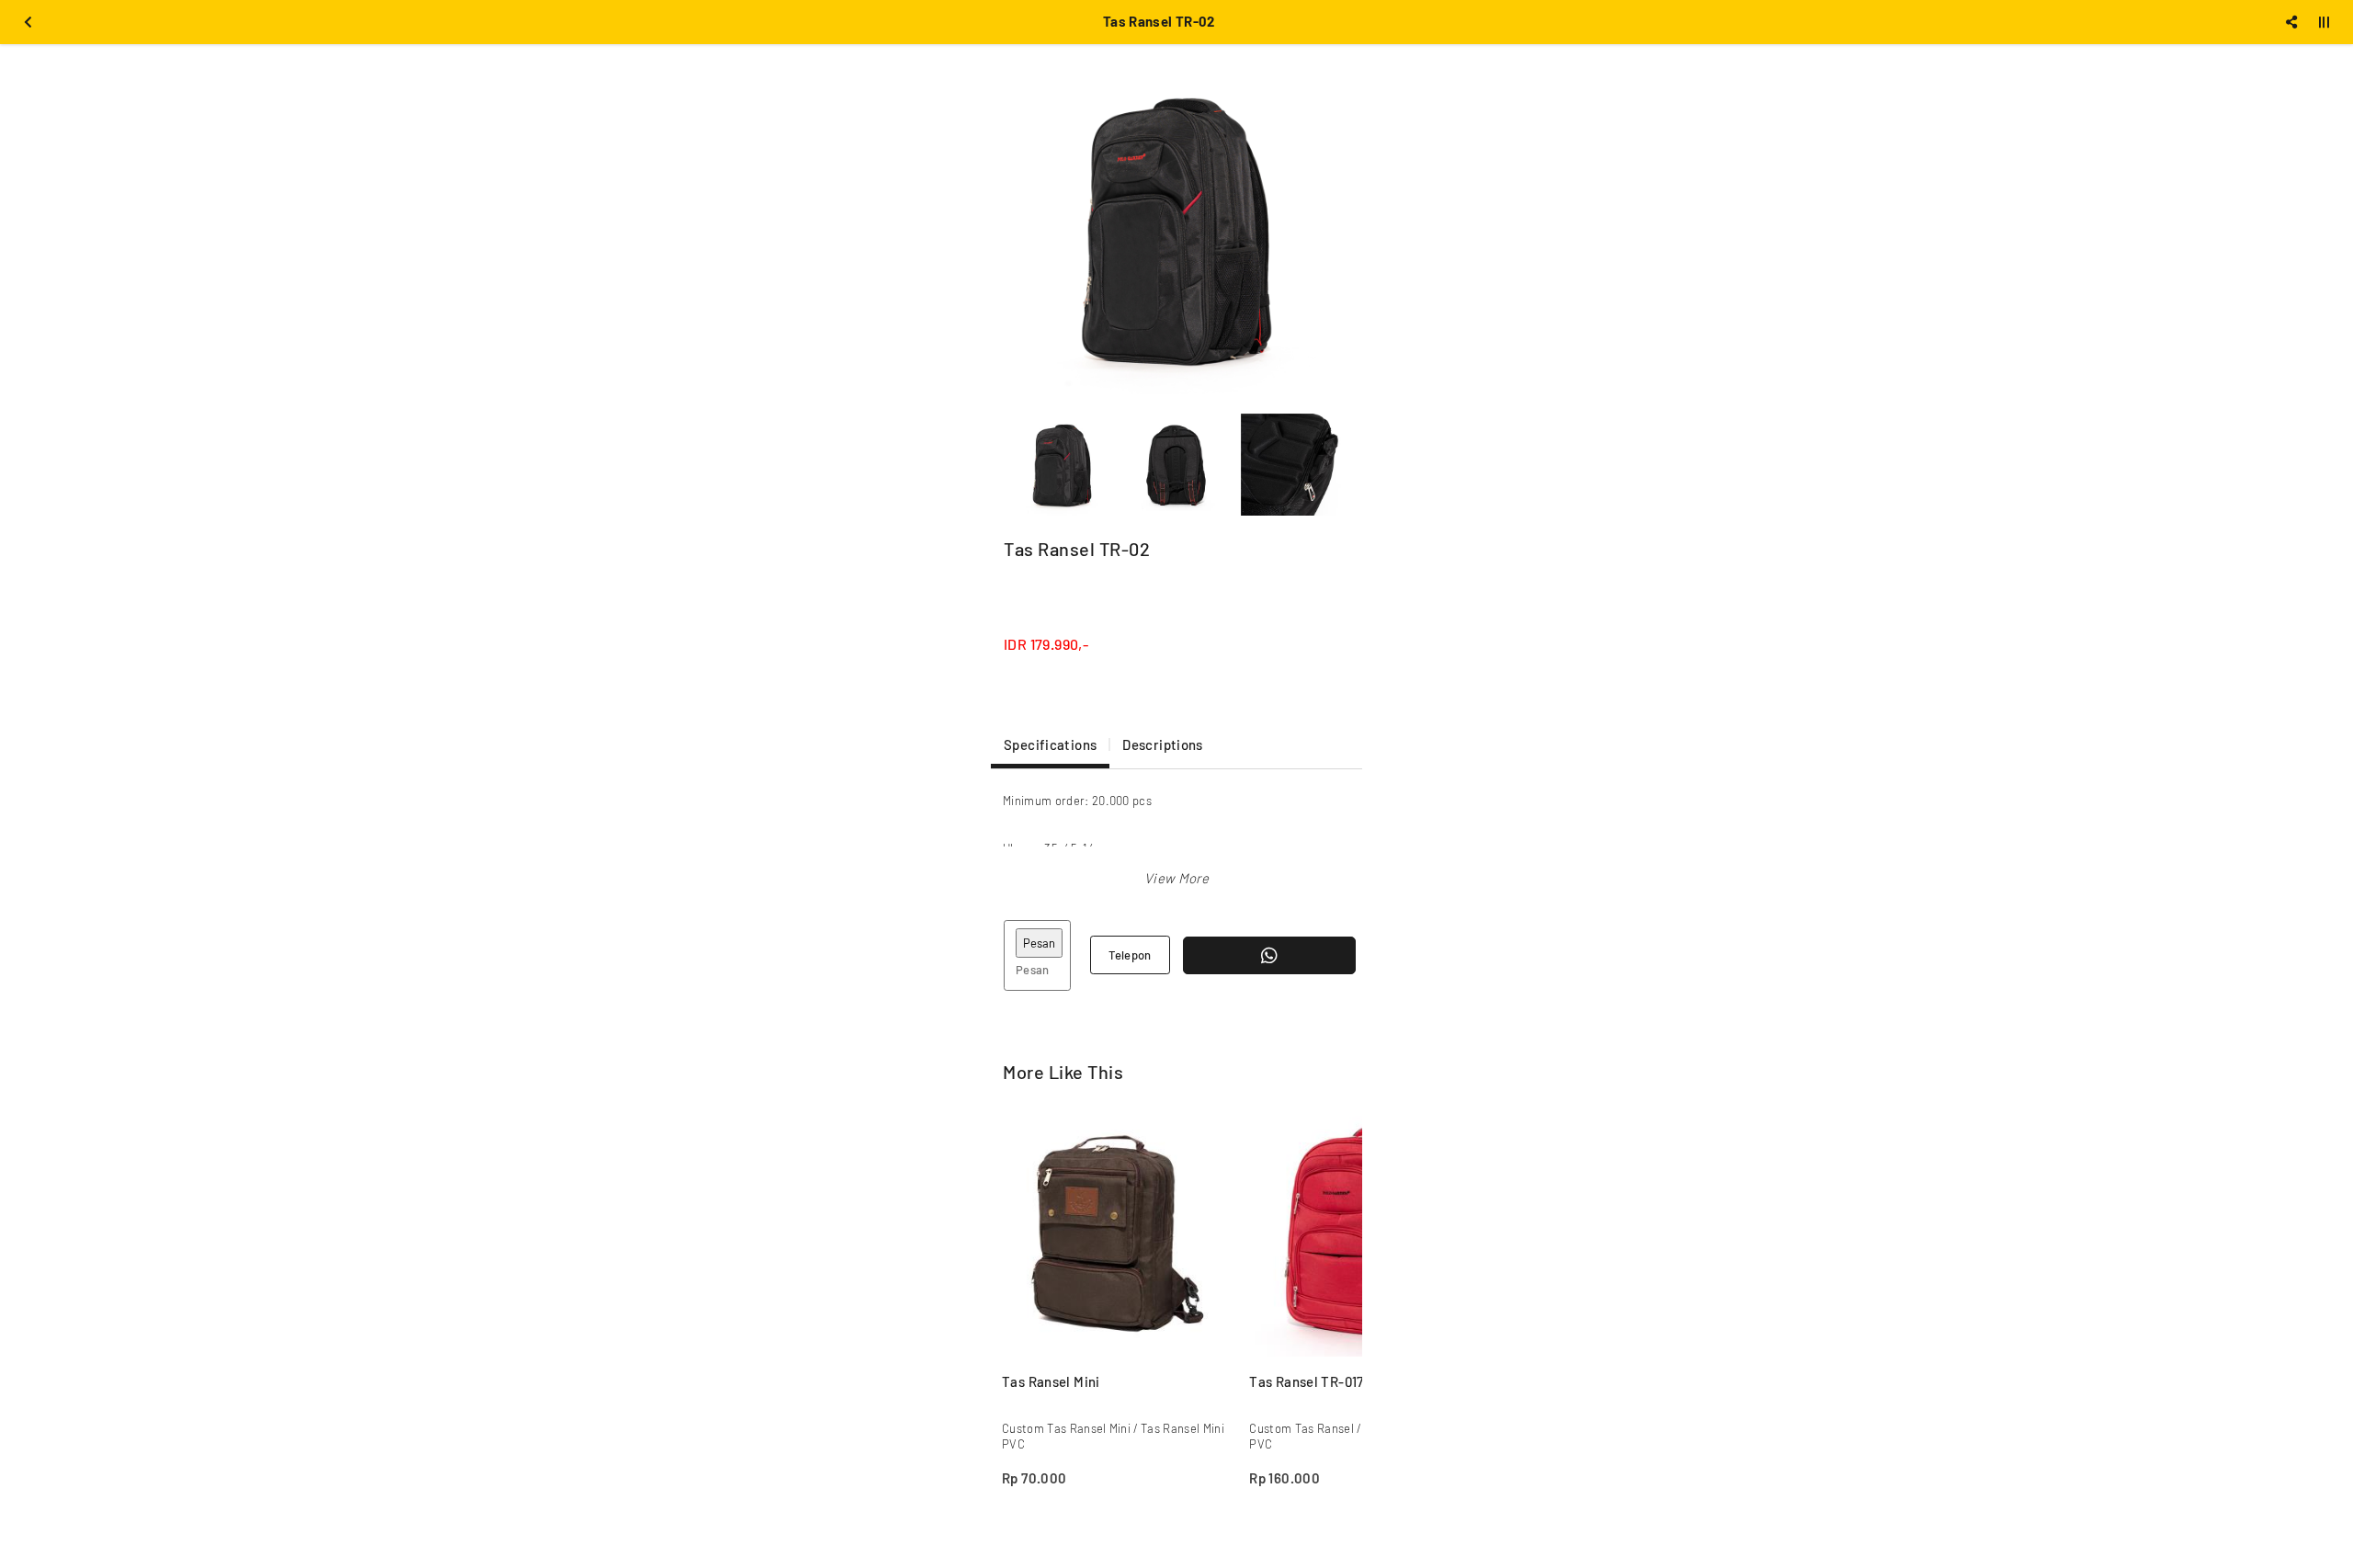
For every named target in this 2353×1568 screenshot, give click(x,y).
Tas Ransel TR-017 (1306, 1381)
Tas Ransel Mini (1051, 1381)
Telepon (1130, 955)
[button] (1176, 878)
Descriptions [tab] (1163, 744)
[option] (1176, 229)
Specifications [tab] (1050, 744)
